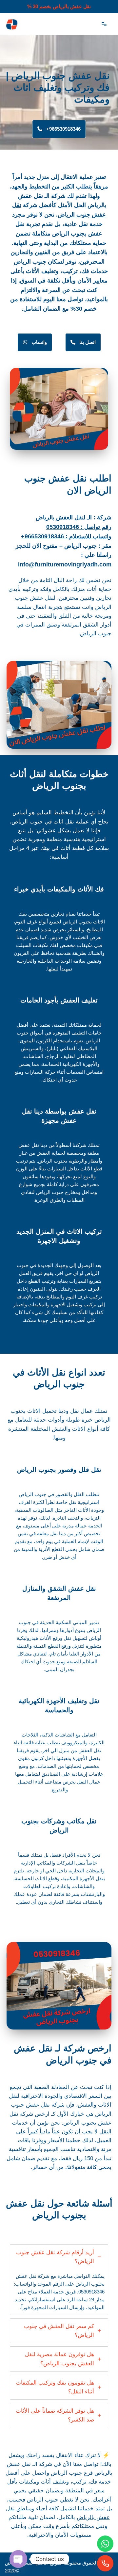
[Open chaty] (18, 2559)
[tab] (59, 2280)
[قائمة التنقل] (104, 24)
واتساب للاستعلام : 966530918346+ (66, 536)
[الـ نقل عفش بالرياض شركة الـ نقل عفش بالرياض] (11, 24)
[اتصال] (105, 2563)
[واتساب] (105, 2544)
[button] (59, 129)
